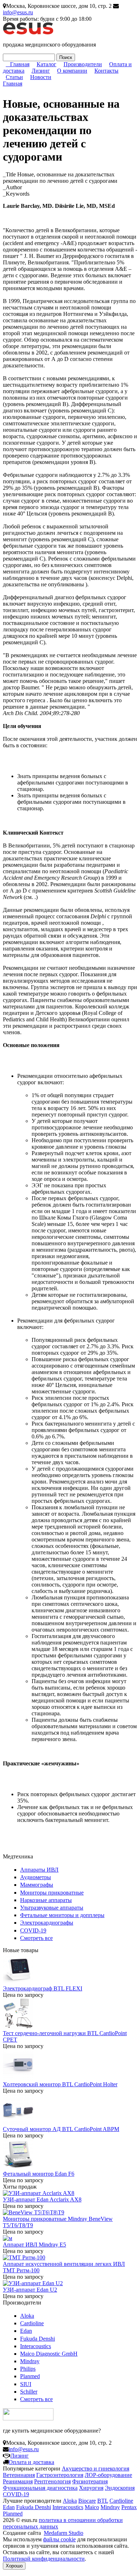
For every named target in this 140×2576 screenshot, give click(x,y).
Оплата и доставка (31, 2462)
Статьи (14, 77)
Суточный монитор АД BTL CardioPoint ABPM (61, 2129)
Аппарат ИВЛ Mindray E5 (34, 2245)
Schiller (29, 2392)
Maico (92, 2507)
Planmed (30, 2376)
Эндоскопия (120, 2488)
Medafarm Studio (64, 2533)
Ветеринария (19, 2475)
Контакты (106, 71)
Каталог (46, 64)
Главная (20, 64)
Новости (41, 77)
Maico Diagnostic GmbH (49, 2354)
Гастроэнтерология (60, 2475)
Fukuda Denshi (38, 2339)
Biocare (87, 2501)
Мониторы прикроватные (52, 1893)
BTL (103, 2501)
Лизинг (41, 71)
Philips (28, 2369)
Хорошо (14, 2566)
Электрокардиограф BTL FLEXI (43, 1988)
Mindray (30, 2361)
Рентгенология (52, 2481)
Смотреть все (36, 1938)
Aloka (27, 2316)
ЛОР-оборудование (108, 2475)
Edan (26, 2331)
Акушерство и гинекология (95, 2469)
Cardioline (32, 2323)
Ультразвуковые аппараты (52, 1908)
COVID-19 (33, 1930)
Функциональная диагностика (40, 2488)
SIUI (26, 2384)
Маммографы (37, 1885)
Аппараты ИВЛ (39, 1870)
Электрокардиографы (47, 1923)
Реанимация (18, 2481)
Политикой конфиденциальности (44, 2559)
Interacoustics (36, 2346)
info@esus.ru (18, 12)
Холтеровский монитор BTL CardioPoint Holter (60, 2084)
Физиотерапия (90, 2481)
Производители (83, 64)
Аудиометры (36, 1877)
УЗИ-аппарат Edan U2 (30, 2290)
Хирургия (91, 2488)
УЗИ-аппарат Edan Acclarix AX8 (42, 2199)
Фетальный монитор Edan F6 (39, 2174)
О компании (72, 71)
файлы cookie (59, 2539)
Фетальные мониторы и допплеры (62, 1915)
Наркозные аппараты (46, 1900)
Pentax (129, 2507)
